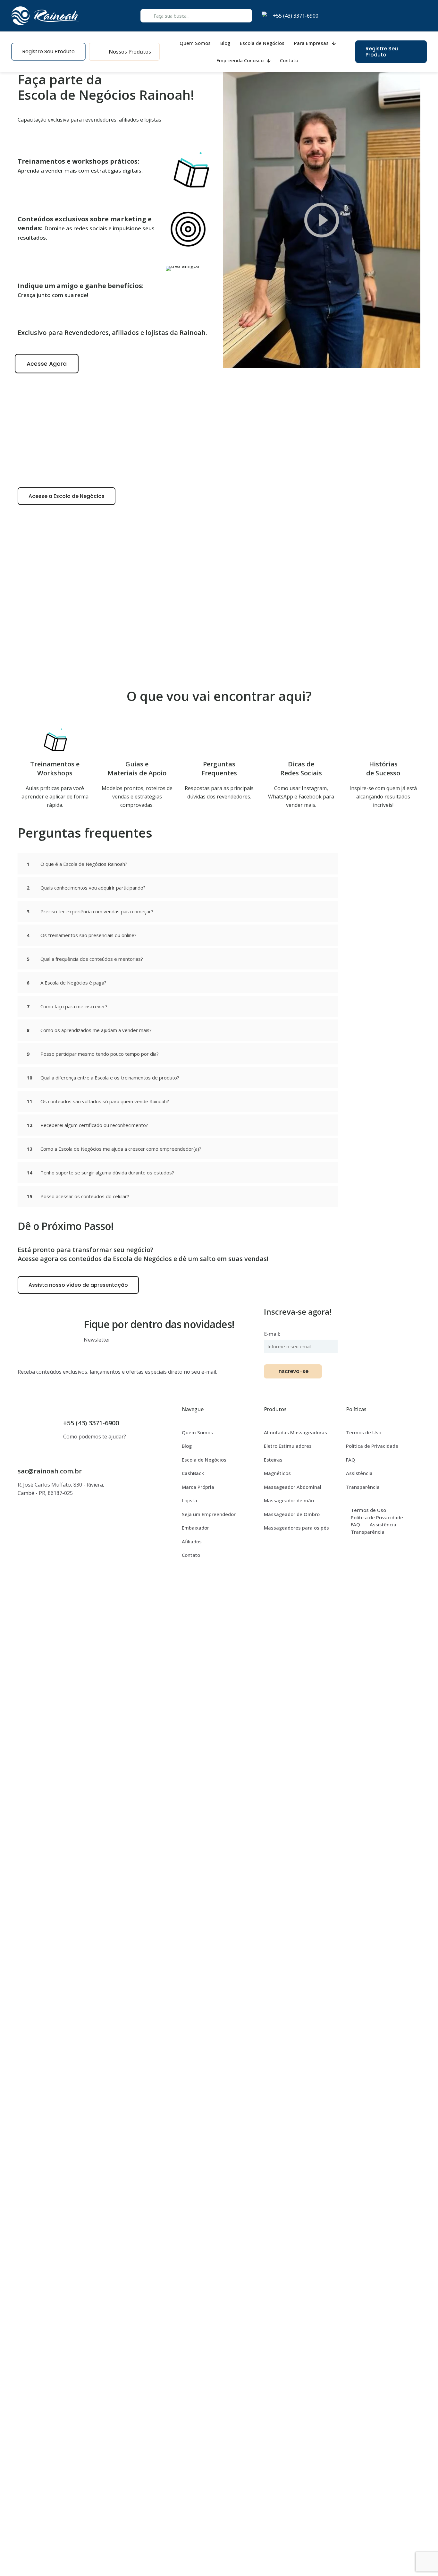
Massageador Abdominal (293, 1487)
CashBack (193, 1473)
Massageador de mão (289, 1500)
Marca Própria (198, 1487)
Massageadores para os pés (296, 1528)
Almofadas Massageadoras (295, 1432)
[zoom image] (411, 81)
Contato (191, 1555)
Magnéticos (277, 1473)
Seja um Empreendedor (209, 1514)
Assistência (359, 1473)
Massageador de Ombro (292, 1514)
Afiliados (192, 1541)
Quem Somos (197, 1432)
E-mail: (272, 1334)
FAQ (351, 1460)
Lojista (190, 1500)
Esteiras (273, 1460)
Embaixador (195, 1528)
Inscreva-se (293, 1371)
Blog (187, 1446)
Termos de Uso (364, 1432)
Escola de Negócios (204, 1460)
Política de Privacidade (372, 1446)
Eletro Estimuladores (288, 1446)
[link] (322, 220)
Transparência (363, 1487)
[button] (178, 864)
